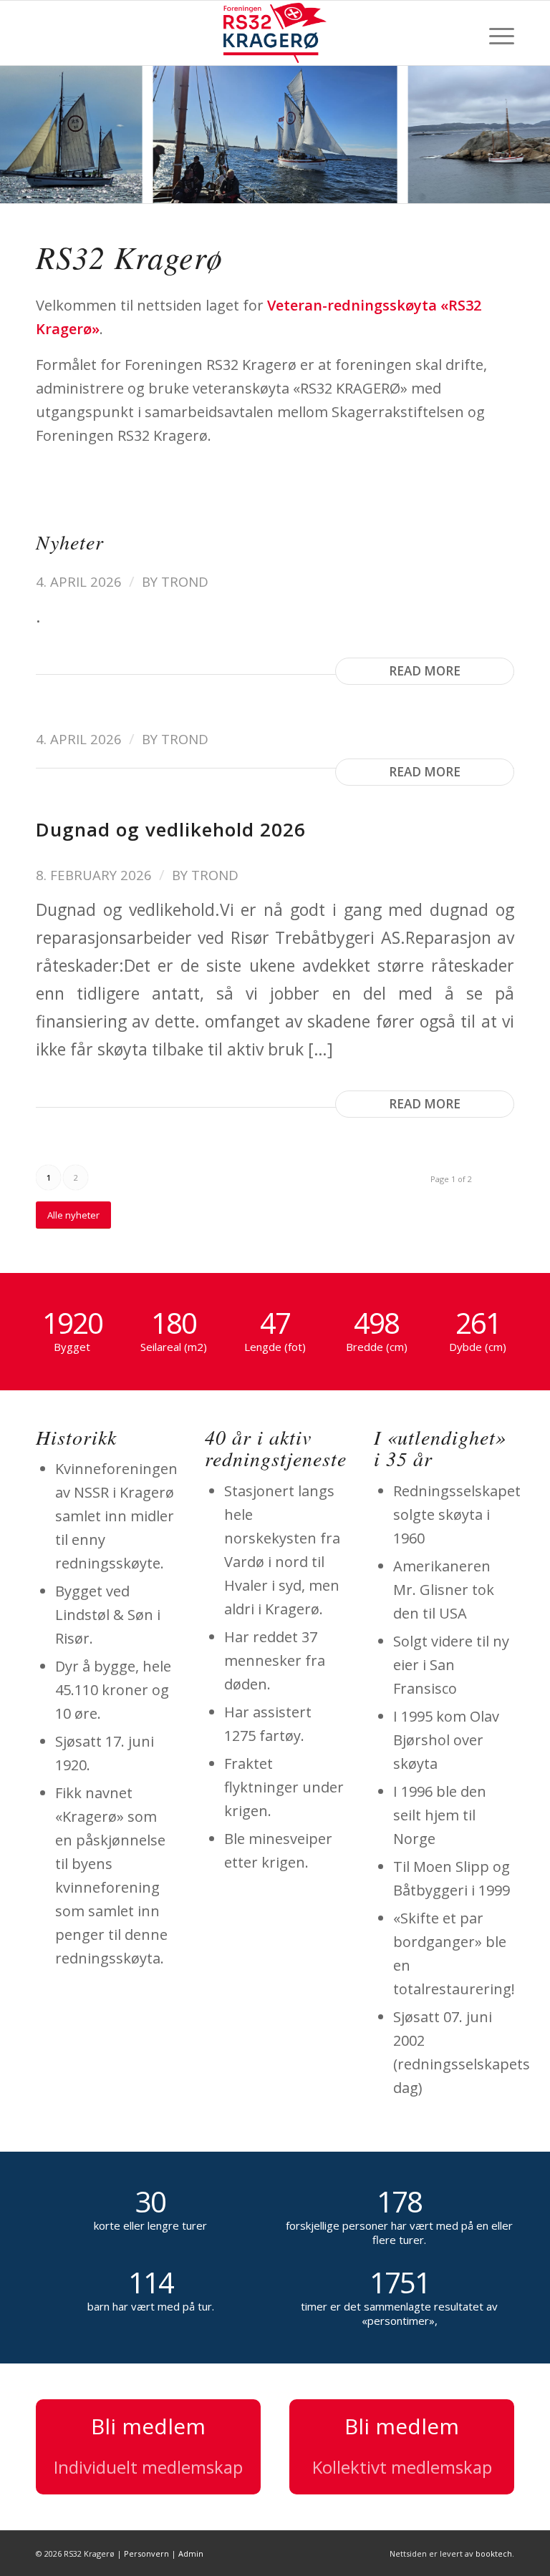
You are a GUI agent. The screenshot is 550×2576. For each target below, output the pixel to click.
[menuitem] (494, 33)
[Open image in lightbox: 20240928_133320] (381, 187)
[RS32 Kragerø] (275, 33)
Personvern (146, 2553)
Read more (425, 671)
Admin (191, 2553)
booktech (494, 2553)
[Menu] (494, 33)
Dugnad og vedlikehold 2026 (171, 829)
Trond (185, 581)
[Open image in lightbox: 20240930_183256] (127, 187)
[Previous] (32, 135)
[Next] (518, 135)
